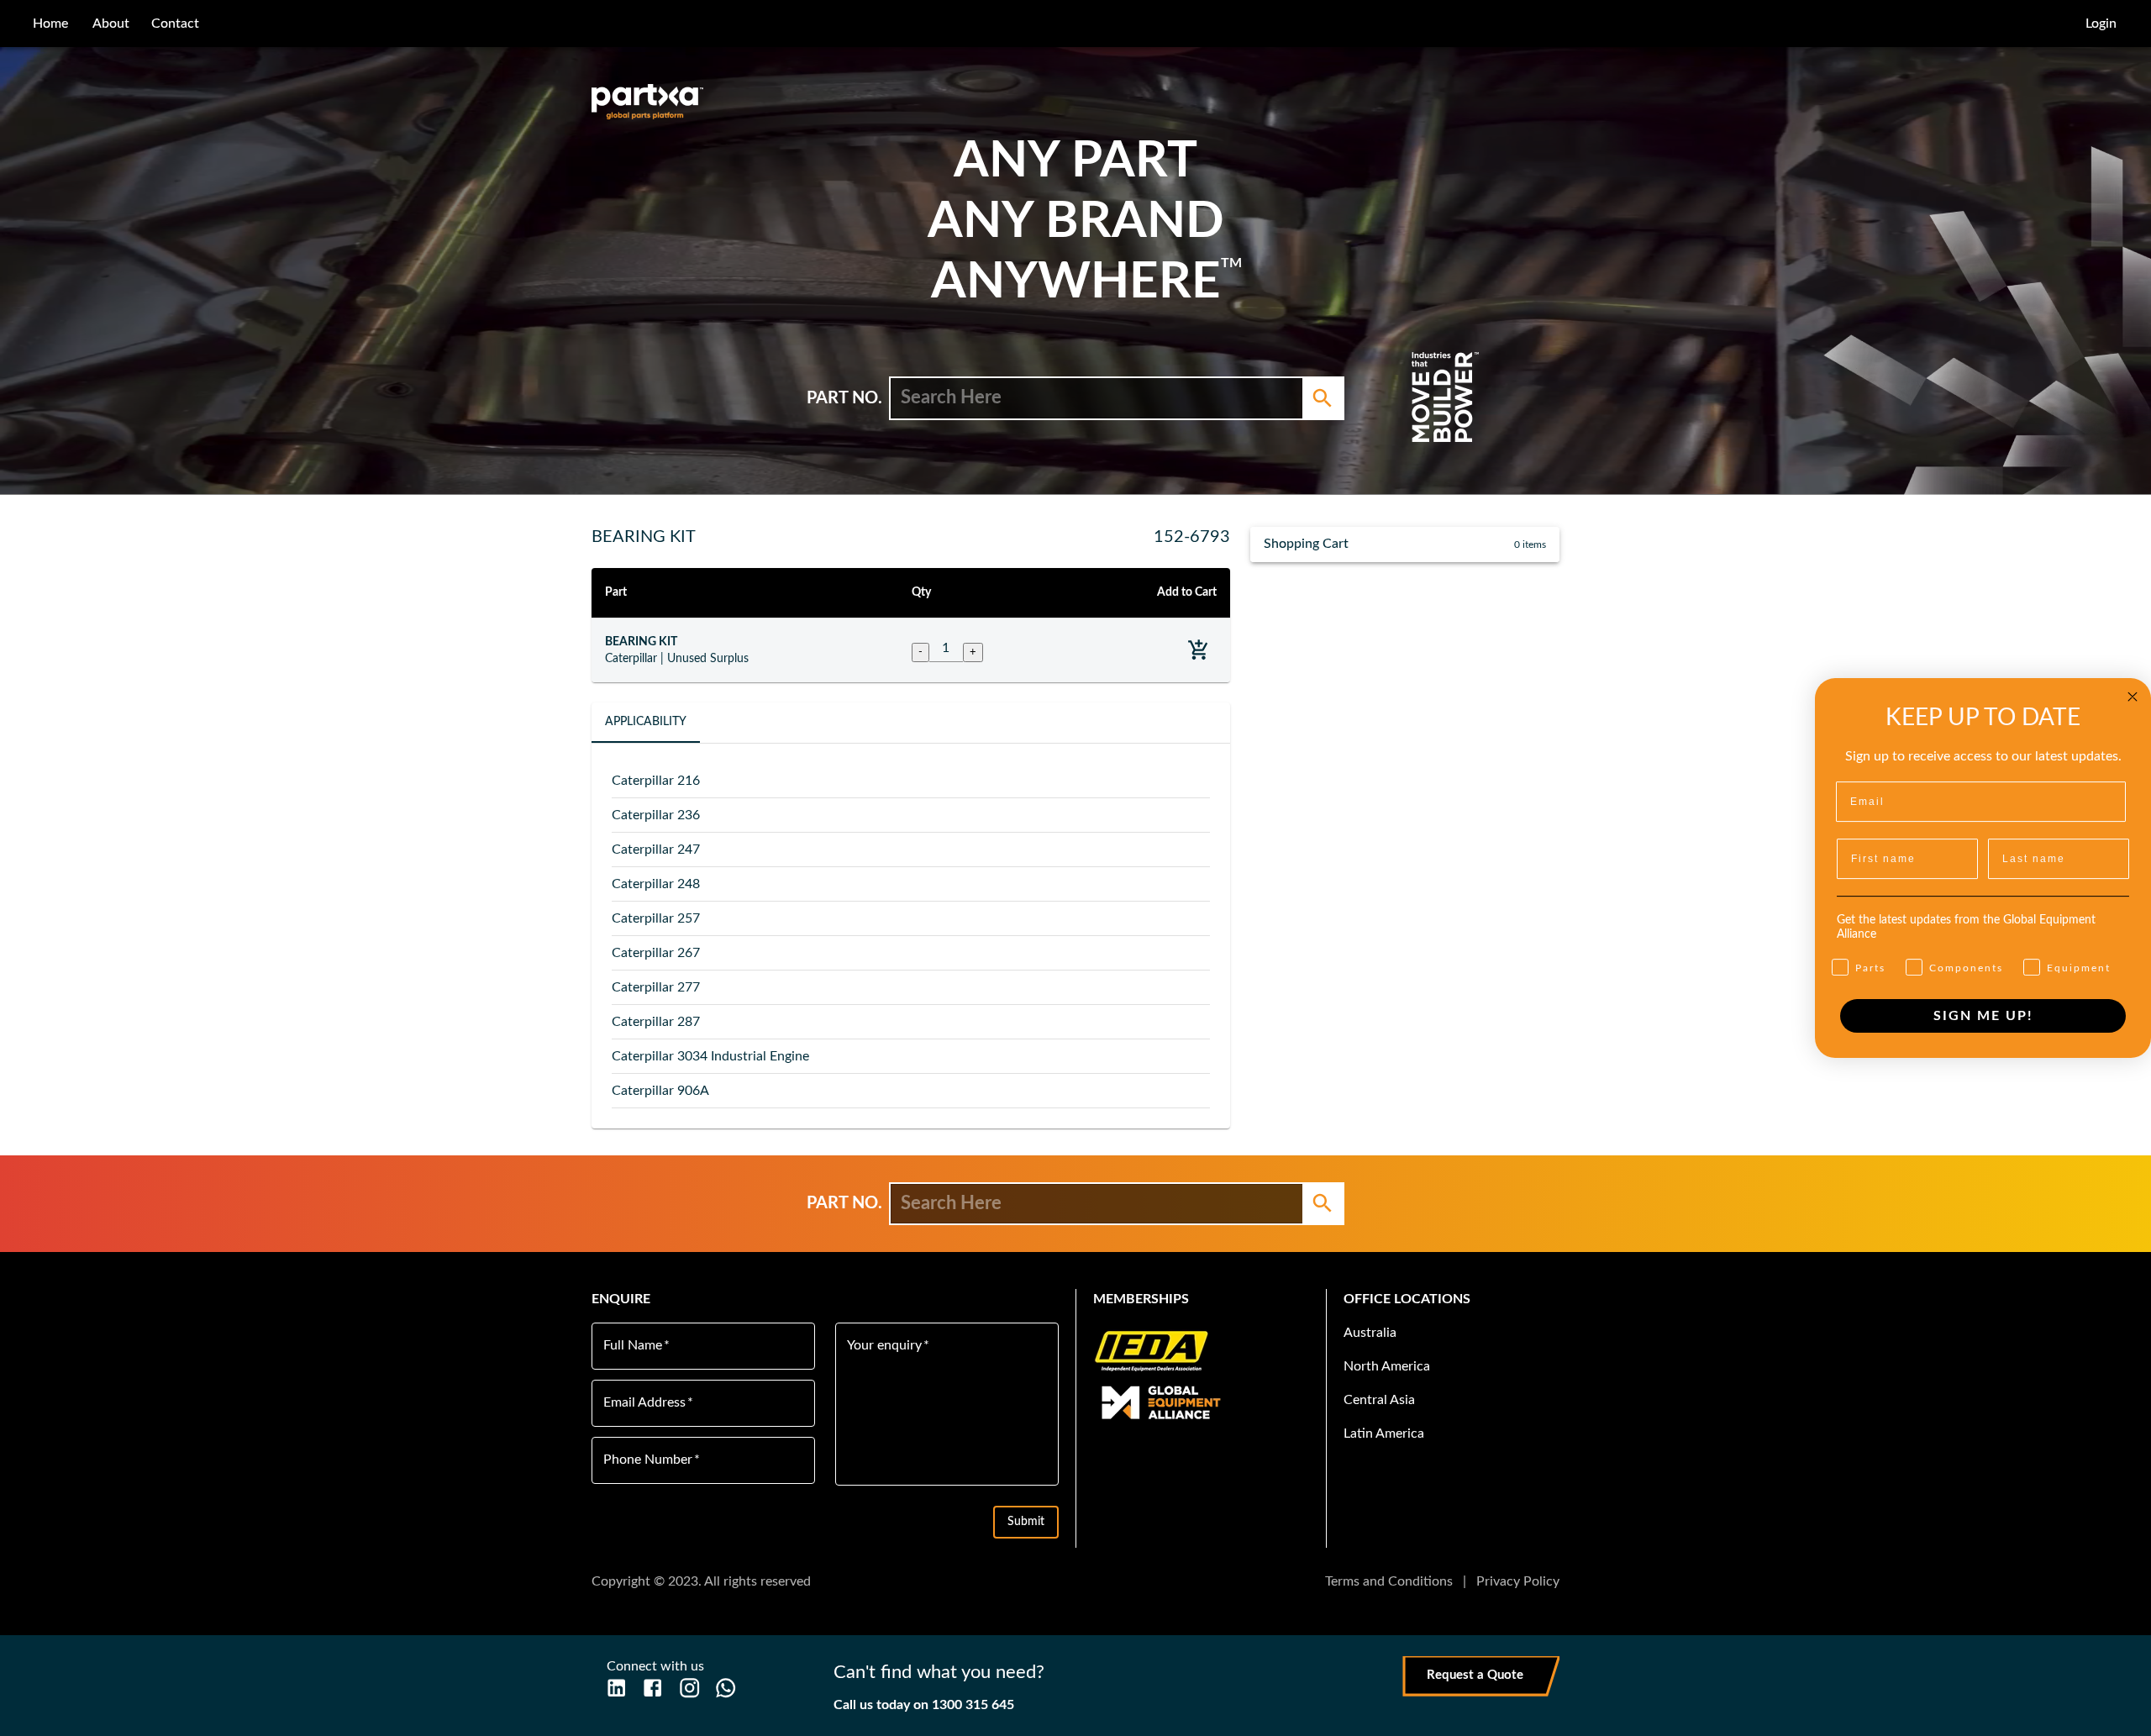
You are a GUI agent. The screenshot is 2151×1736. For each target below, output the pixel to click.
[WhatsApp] (726, 1688)
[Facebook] (652, 1688)
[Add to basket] (1199, 650)
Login (2101, 24)
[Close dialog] (2133, 697)
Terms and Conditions (1389, 1581)
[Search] (1323, 398)
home (50, 24)
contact (175, 24)
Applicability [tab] (646, 722)
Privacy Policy (1518, 1581)
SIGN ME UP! (1983, 1016)
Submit (1026, 1522)
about (111, 24)
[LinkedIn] (616, 1688)
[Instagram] (689, 1688)
